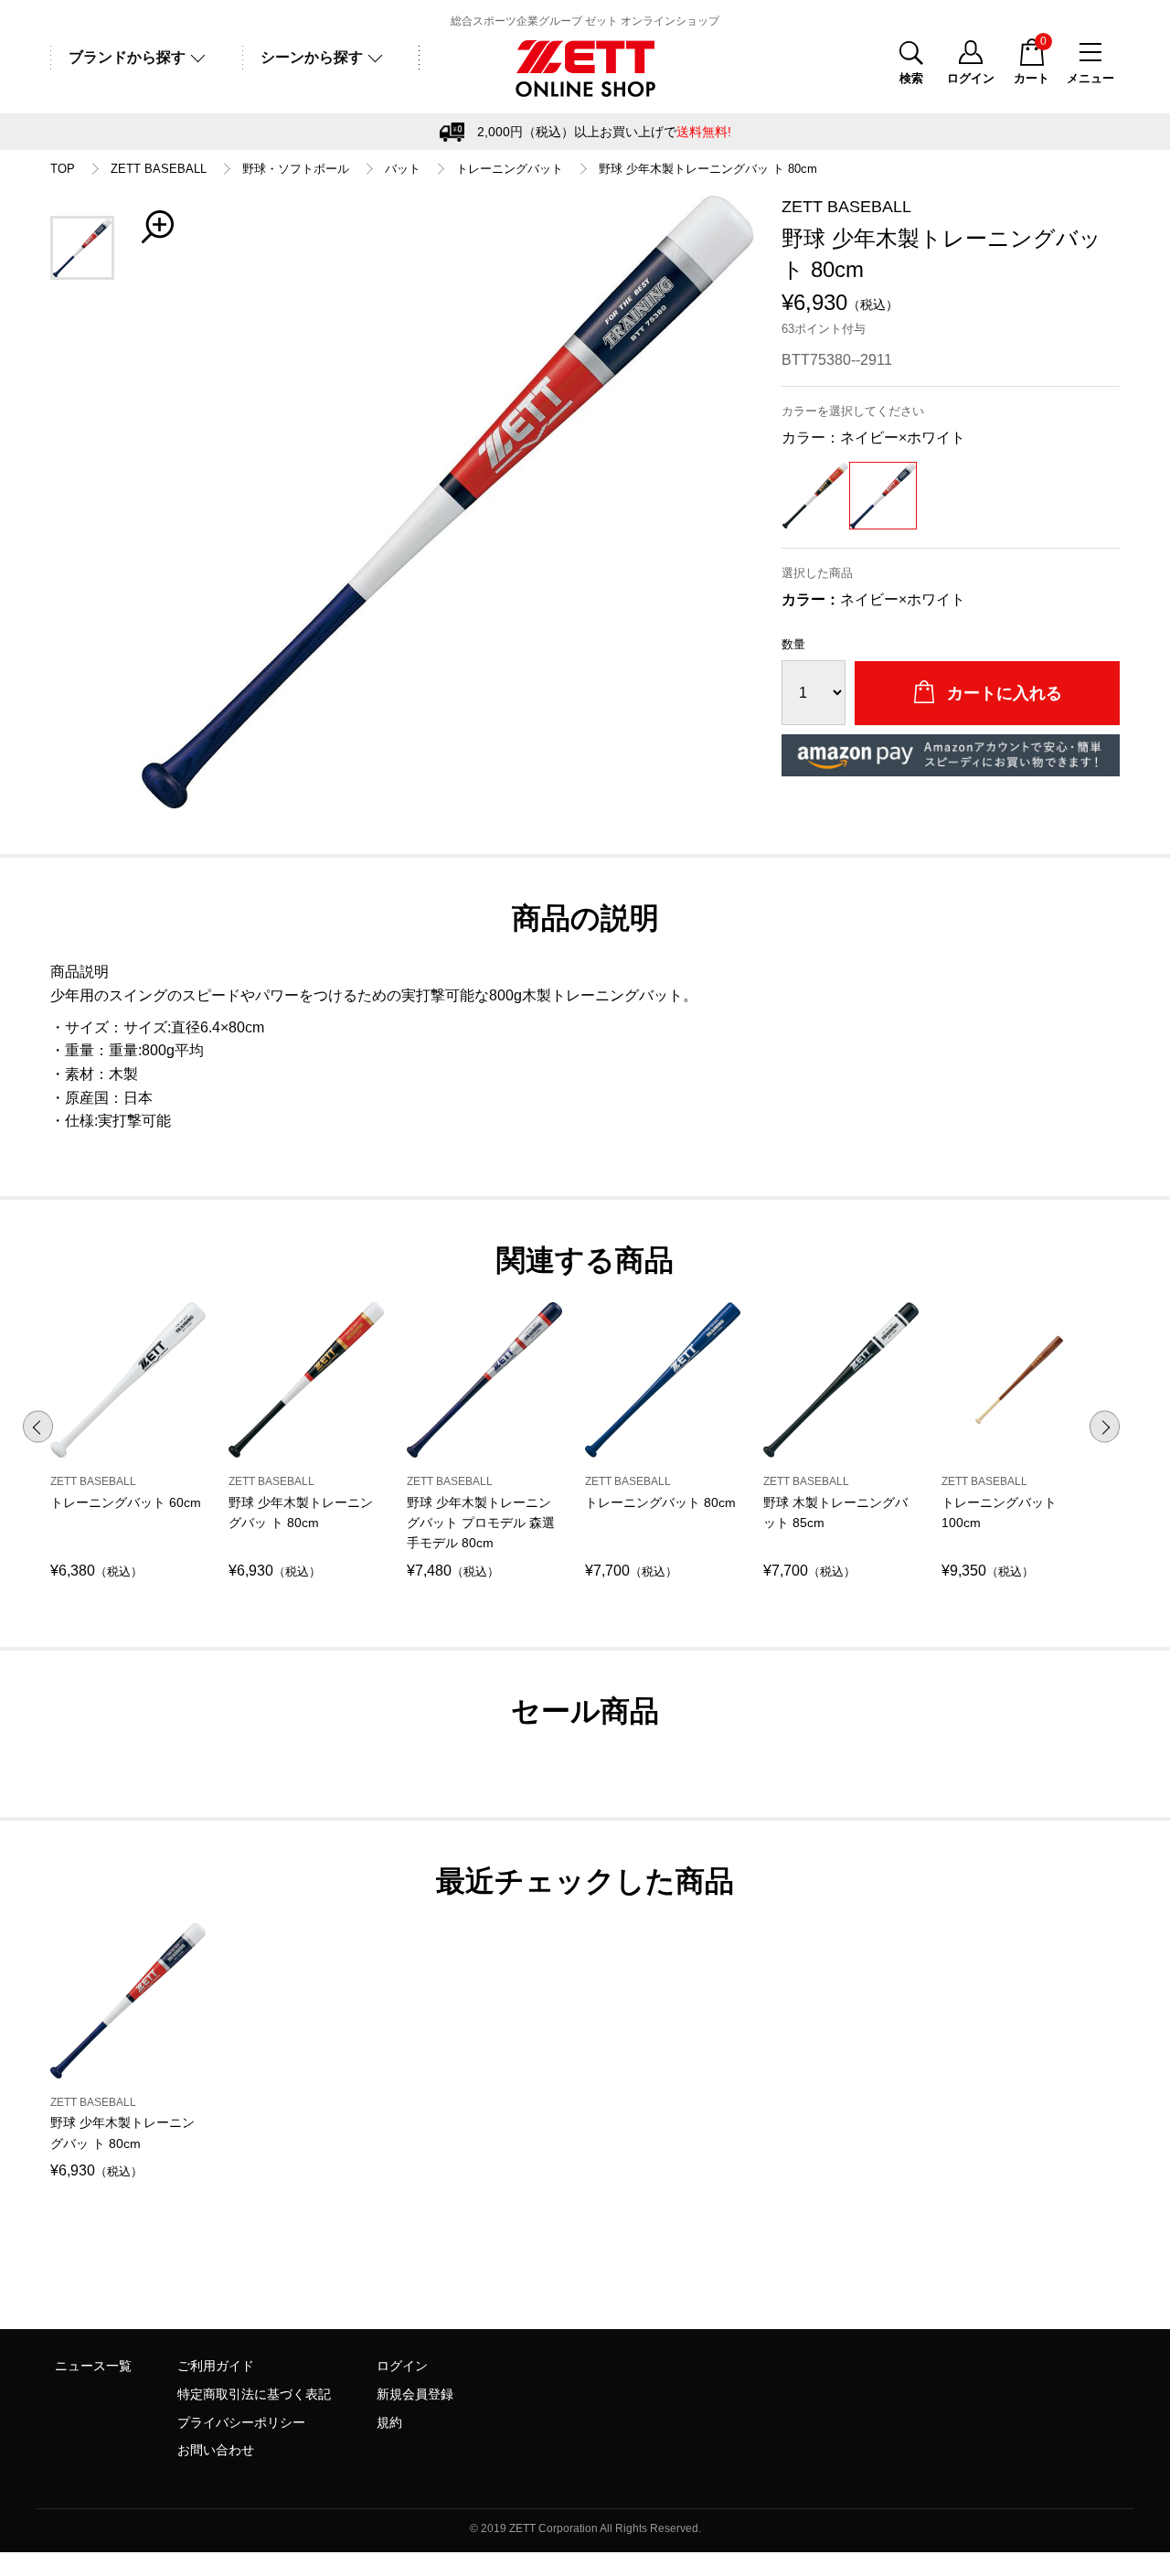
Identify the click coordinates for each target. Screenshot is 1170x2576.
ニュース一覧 (93, 2366)
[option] (448, 502)
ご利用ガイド (216, 2366)
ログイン (402, 2366)
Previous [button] (38, 1427)
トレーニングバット (510, 169)
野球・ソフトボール (296, 169)
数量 (793, 644)
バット (403, 169)
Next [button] (1105, 1427)
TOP (63, 169)
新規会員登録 (415, 2394)
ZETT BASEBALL (159, 169)
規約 (389, 2422)
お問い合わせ (216, 2450)
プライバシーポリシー (241, 2422)
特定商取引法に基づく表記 (254, 2394)
